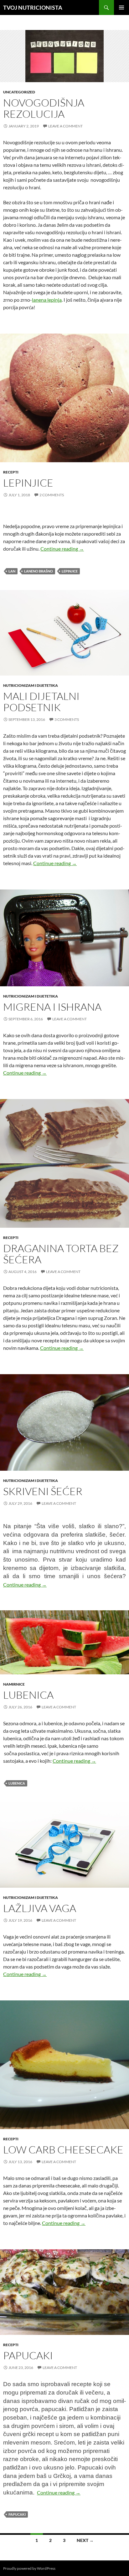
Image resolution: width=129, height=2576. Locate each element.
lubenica (17, 1783)
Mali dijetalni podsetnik (41, 702)
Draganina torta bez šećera (61, 1254)
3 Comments (67, 719)
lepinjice (70, 571)
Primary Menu (121, 7)
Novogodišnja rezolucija (44, 108)
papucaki (17, 2514)
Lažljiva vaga (40, 1908)
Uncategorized (19, 92)
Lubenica (28, 1695)
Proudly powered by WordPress (29, 2568)
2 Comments (52, 495)
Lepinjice (28, 483)
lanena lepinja (47, 300)
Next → (85, 2540)
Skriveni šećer (43, 1491)
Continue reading (62, 549)
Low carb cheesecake (63, 2150)
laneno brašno (39, 571)
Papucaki (28, 2355)
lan (12, 571)
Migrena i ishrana (52, 1007)
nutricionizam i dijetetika (31, 685)
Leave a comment (65, 126)
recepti (11, 472)
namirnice (14, 1684)
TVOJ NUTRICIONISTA (33, 7)
